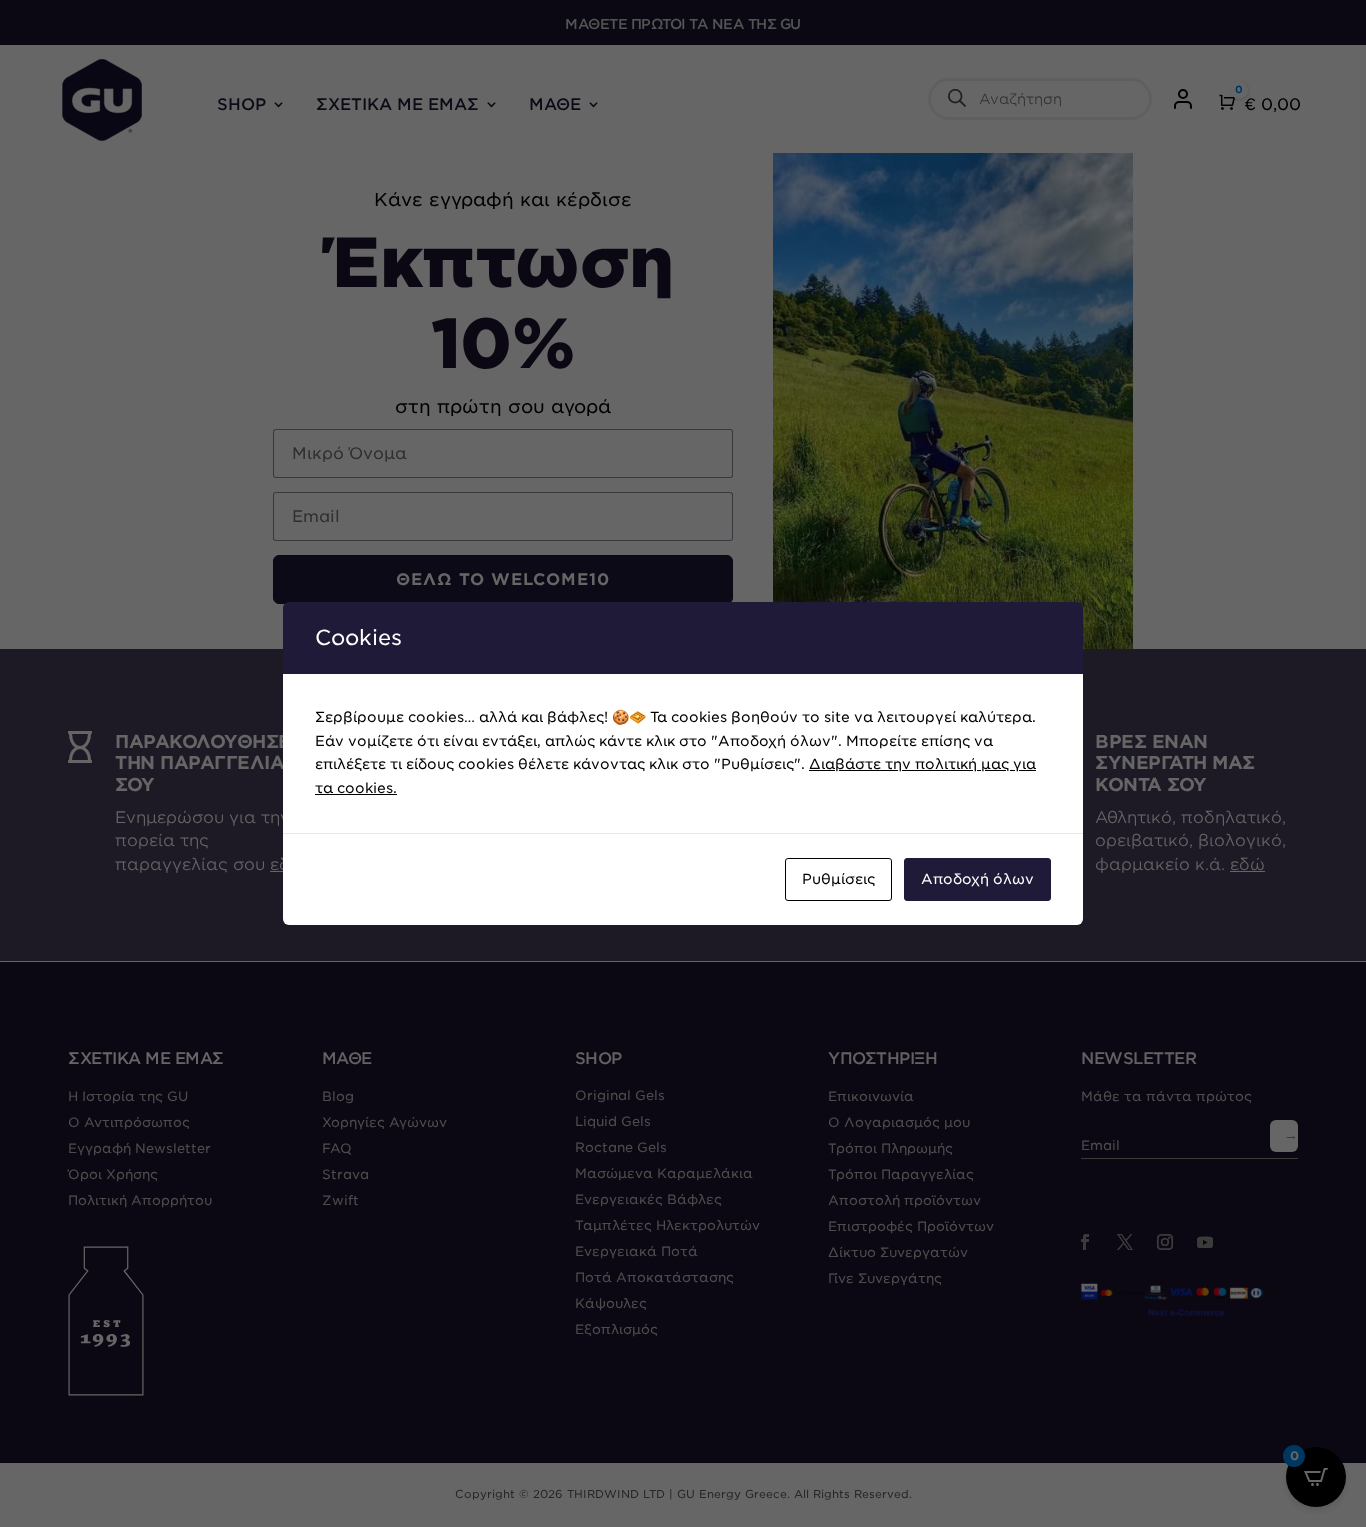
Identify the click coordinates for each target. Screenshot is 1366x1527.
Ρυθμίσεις (838, 879)
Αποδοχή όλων (977, 879)
